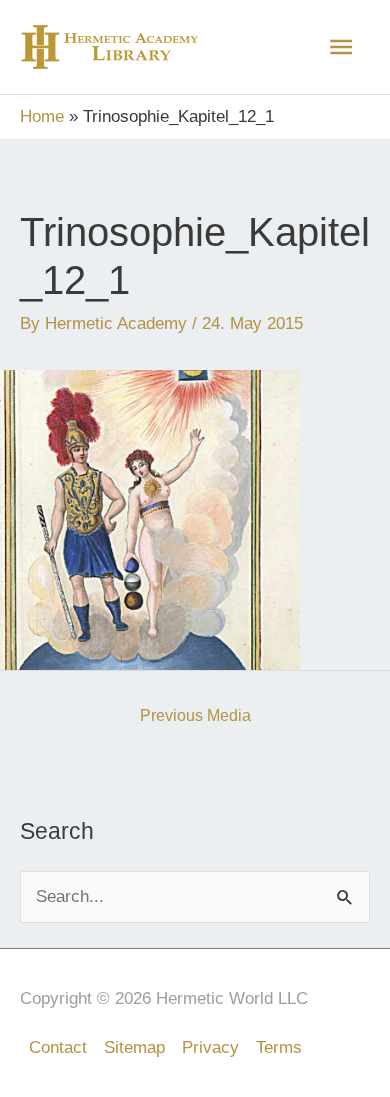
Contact (58, 1047)
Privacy (210, 1047)
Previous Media (195, 715)
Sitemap (134, 1047)
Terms (279, 1047)
